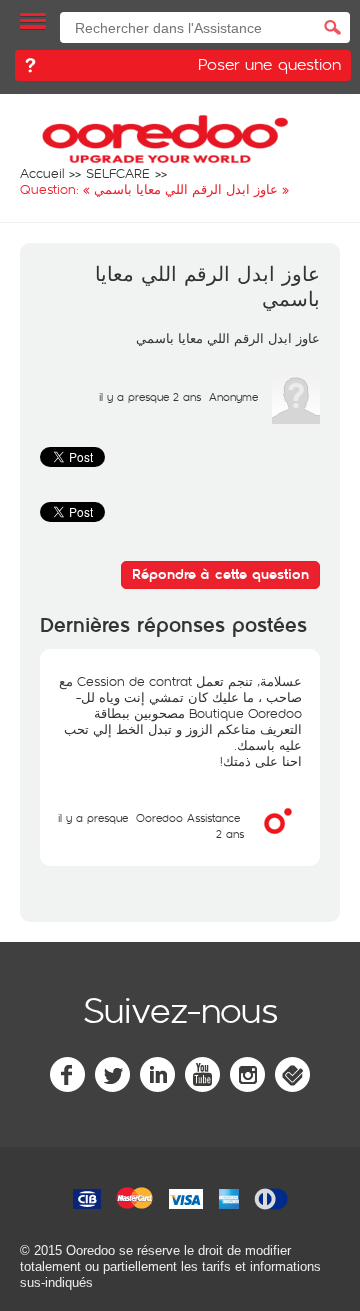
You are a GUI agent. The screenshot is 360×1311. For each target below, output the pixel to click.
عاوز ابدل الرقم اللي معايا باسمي (207, 287)
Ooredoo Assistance (188, 817)
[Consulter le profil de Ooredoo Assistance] (278, 840)
